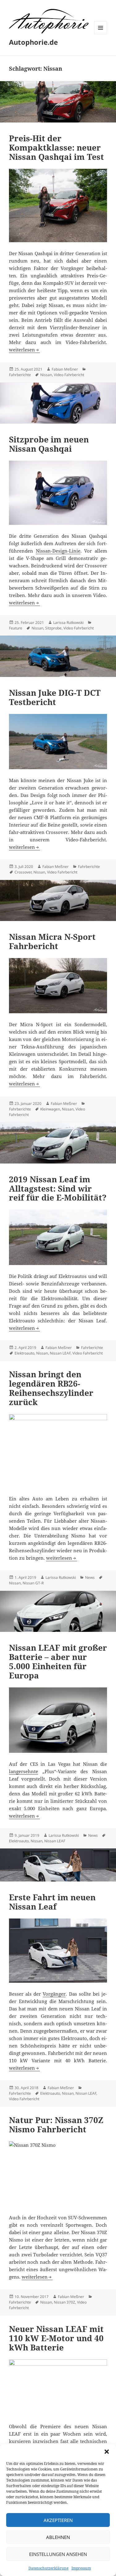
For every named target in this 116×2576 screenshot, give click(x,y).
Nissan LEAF (60, 1353)
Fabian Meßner (65, 369)
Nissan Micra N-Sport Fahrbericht (52, 941)
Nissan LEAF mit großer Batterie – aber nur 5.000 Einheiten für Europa (58, 1661)
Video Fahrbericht (69, 375)
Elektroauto (24, 1353)
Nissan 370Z (64, 2302)
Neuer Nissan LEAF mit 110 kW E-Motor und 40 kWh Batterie (56, 2338)
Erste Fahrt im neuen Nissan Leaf (52, 1902)
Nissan (46, 375)
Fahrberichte (20, 375)
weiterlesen (24, 350)
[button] (107, 2452)
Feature (16, 628)
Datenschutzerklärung (48, 2568)
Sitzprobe (53, 628)
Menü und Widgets (101, 34)
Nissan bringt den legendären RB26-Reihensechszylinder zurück (51, 1388)
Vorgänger (54, 1994)
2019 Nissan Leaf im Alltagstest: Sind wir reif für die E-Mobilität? (58, 1188)
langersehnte (24, 1771)
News (90, 1577)
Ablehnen (58, 2537)
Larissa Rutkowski (68, 622)
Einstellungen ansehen (58, 2554)
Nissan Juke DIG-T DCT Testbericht (55, 697)
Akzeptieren (58, 2520)
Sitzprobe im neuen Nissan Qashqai (49, 444)
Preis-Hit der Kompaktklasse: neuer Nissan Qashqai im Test (56, 147)
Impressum (81, 2568)
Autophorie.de (33, 42)
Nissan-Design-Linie (58, 551)
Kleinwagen (50, 1109)
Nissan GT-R (33, 1583)
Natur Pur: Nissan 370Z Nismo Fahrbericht (56, 2125)
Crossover (23, 872)
